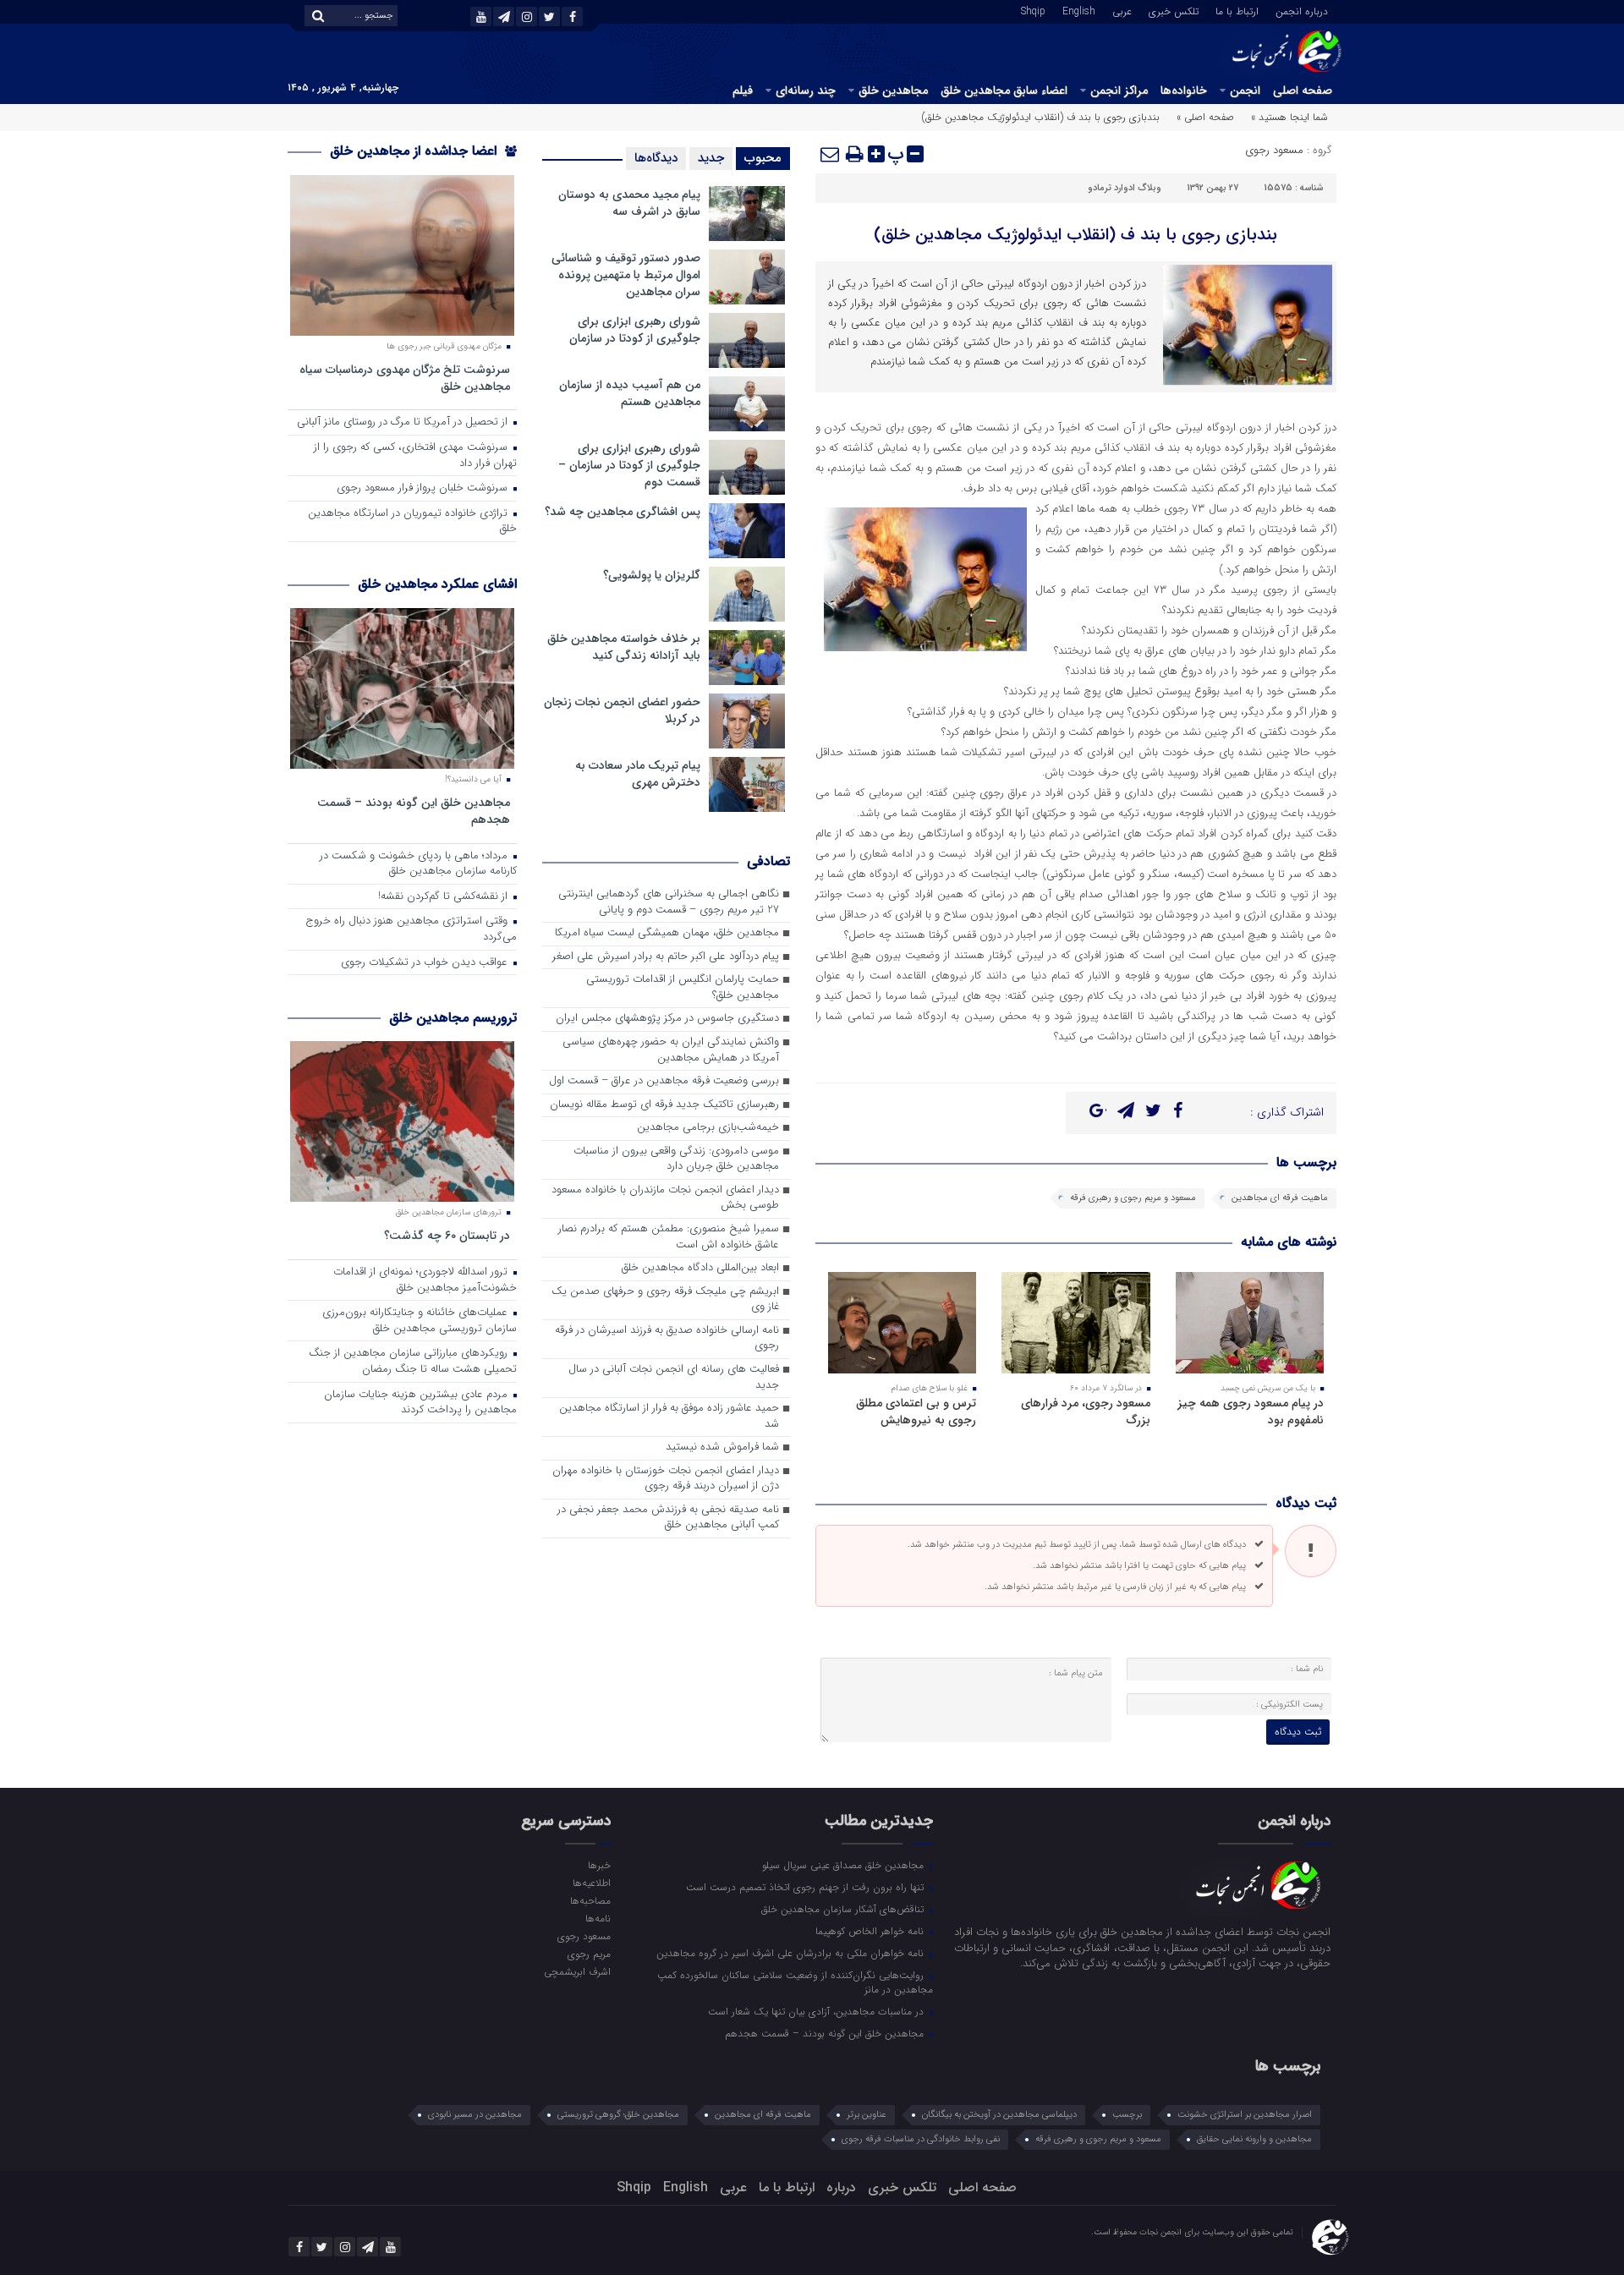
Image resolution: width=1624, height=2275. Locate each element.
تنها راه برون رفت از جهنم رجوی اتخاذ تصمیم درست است (807, 1887)
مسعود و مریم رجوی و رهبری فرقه (1133, 1198)
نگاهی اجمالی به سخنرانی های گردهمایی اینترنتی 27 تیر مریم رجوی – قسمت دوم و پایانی (669, 902)
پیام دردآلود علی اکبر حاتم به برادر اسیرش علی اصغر (666, 957)
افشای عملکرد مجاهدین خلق (437, 584)
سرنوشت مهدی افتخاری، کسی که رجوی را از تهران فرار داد (415, 456)
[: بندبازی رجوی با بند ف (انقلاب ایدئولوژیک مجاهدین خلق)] (831, 154)
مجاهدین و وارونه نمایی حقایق (1254, 2139)
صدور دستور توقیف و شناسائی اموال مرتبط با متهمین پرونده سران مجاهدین (626, 275)
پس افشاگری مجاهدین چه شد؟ (623, 512)
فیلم (743, 90)
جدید (711, 158)
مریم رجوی (589, 1954)
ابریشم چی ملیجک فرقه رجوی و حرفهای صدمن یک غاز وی (665, 1300)
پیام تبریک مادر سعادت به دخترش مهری (638, 774)
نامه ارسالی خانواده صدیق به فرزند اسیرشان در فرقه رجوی (667, 1339)
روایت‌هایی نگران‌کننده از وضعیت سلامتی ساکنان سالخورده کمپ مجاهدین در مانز (795, 1982)
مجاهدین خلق (893, 90)
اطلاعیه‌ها (591, 1883)
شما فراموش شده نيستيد (722, 1447)
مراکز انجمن (1119, 90)
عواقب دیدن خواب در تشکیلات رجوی (426, 963)
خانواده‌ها (1184, 90)
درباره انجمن (1302, 10)
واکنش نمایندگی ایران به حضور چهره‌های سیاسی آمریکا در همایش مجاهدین (671, 1050)
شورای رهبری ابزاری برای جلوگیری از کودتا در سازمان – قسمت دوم (629, 465)
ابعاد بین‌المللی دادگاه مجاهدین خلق (700, 1268)
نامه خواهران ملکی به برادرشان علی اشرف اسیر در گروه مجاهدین (792, 1953)
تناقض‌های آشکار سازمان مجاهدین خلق (844, 1909)
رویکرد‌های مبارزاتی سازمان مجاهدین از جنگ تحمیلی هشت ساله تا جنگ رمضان (413, 1362)
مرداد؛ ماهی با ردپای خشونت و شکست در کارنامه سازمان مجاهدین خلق (418, 864)
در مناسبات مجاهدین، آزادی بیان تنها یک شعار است (817, 2011)
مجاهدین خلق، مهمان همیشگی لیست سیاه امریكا (667, 933)
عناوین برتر (867, 2115)
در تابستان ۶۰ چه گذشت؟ (447, 1235)
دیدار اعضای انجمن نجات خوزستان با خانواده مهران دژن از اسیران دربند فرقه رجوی (666, 1479)
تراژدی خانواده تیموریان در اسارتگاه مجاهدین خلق (412, 522)
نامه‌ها (598, 1918)
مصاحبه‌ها (590, 1900)
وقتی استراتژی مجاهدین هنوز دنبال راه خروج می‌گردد (411, 929)
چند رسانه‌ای (806, 90)
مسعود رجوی (1274, 150)
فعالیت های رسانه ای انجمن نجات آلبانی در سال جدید (674, 1378)
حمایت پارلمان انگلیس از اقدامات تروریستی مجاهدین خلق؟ (683, 988)
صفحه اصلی (1303, 90)
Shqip (1033, 10)
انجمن (1245, 90)
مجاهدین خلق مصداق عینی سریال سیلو (845, 1865)
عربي (1122, 10)
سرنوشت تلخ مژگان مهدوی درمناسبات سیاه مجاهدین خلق (405, 378)
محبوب (763, 158)
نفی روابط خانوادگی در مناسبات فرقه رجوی (921, 2139)
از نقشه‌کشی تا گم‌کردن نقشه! (444, 897)
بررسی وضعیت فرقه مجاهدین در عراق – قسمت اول (664, 1081)
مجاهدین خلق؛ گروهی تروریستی (618, 2115)
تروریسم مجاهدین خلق (453, 1018)
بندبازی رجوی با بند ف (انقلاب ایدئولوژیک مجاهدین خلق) (1075, 235)
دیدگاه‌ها (656, 158)
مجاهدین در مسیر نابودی (475, 2115)
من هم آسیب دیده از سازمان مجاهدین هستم (630, 393)
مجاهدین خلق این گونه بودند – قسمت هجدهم (414, 811)
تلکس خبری (1174, 10)
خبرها (599, 1865)
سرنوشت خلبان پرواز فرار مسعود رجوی (424, 488)
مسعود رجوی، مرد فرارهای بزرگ (1086, 1412)
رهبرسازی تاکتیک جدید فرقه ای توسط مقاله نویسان (664, 1105)
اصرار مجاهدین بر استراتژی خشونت (1245, 2115)
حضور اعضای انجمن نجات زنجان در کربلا (622, 710)
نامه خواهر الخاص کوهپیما (871, 1931)
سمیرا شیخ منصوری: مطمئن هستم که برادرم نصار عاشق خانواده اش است (669, 1237)
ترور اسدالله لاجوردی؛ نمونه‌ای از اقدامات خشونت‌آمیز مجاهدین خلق (425, 1280)
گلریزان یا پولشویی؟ (652, 575)
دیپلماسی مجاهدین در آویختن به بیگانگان (999, 2115)
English (1079, 10)
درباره (841, 2187)
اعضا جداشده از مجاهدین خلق (415, 151)
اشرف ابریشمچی (577, 1971)
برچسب (1127, 2115)
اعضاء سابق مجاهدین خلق (1004, 90)
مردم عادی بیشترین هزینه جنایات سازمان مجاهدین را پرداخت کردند (420, 1403)
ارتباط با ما (1237, 10)
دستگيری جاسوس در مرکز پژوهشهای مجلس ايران (667, 1019)
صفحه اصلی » (1205, 117)
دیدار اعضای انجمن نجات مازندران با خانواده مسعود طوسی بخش (665, 1198)
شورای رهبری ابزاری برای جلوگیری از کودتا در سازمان (635, 330)
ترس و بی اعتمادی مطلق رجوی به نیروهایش (916, 1412)
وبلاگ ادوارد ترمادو (1125, 188)
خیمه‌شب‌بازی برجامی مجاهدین (708, 1128)
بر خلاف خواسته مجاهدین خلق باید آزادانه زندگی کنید (624, 647)
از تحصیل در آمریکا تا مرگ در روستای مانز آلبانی (404, 422)
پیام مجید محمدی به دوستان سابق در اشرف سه (629, 203)
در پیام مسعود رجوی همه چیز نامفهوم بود (1251, 1412)
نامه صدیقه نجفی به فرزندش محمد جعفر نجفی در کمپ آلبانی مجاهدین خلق (668, 1518)
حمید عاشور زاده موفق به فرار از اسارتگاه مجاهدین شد (669, 1417)
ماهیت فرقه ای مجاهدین (1280, 1198)
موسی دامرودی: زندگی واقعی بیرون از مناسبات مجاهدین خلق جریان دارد (676, 1159)
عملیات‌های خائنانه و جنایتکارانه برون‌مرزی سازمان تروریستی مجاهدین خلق (420, 1321)
